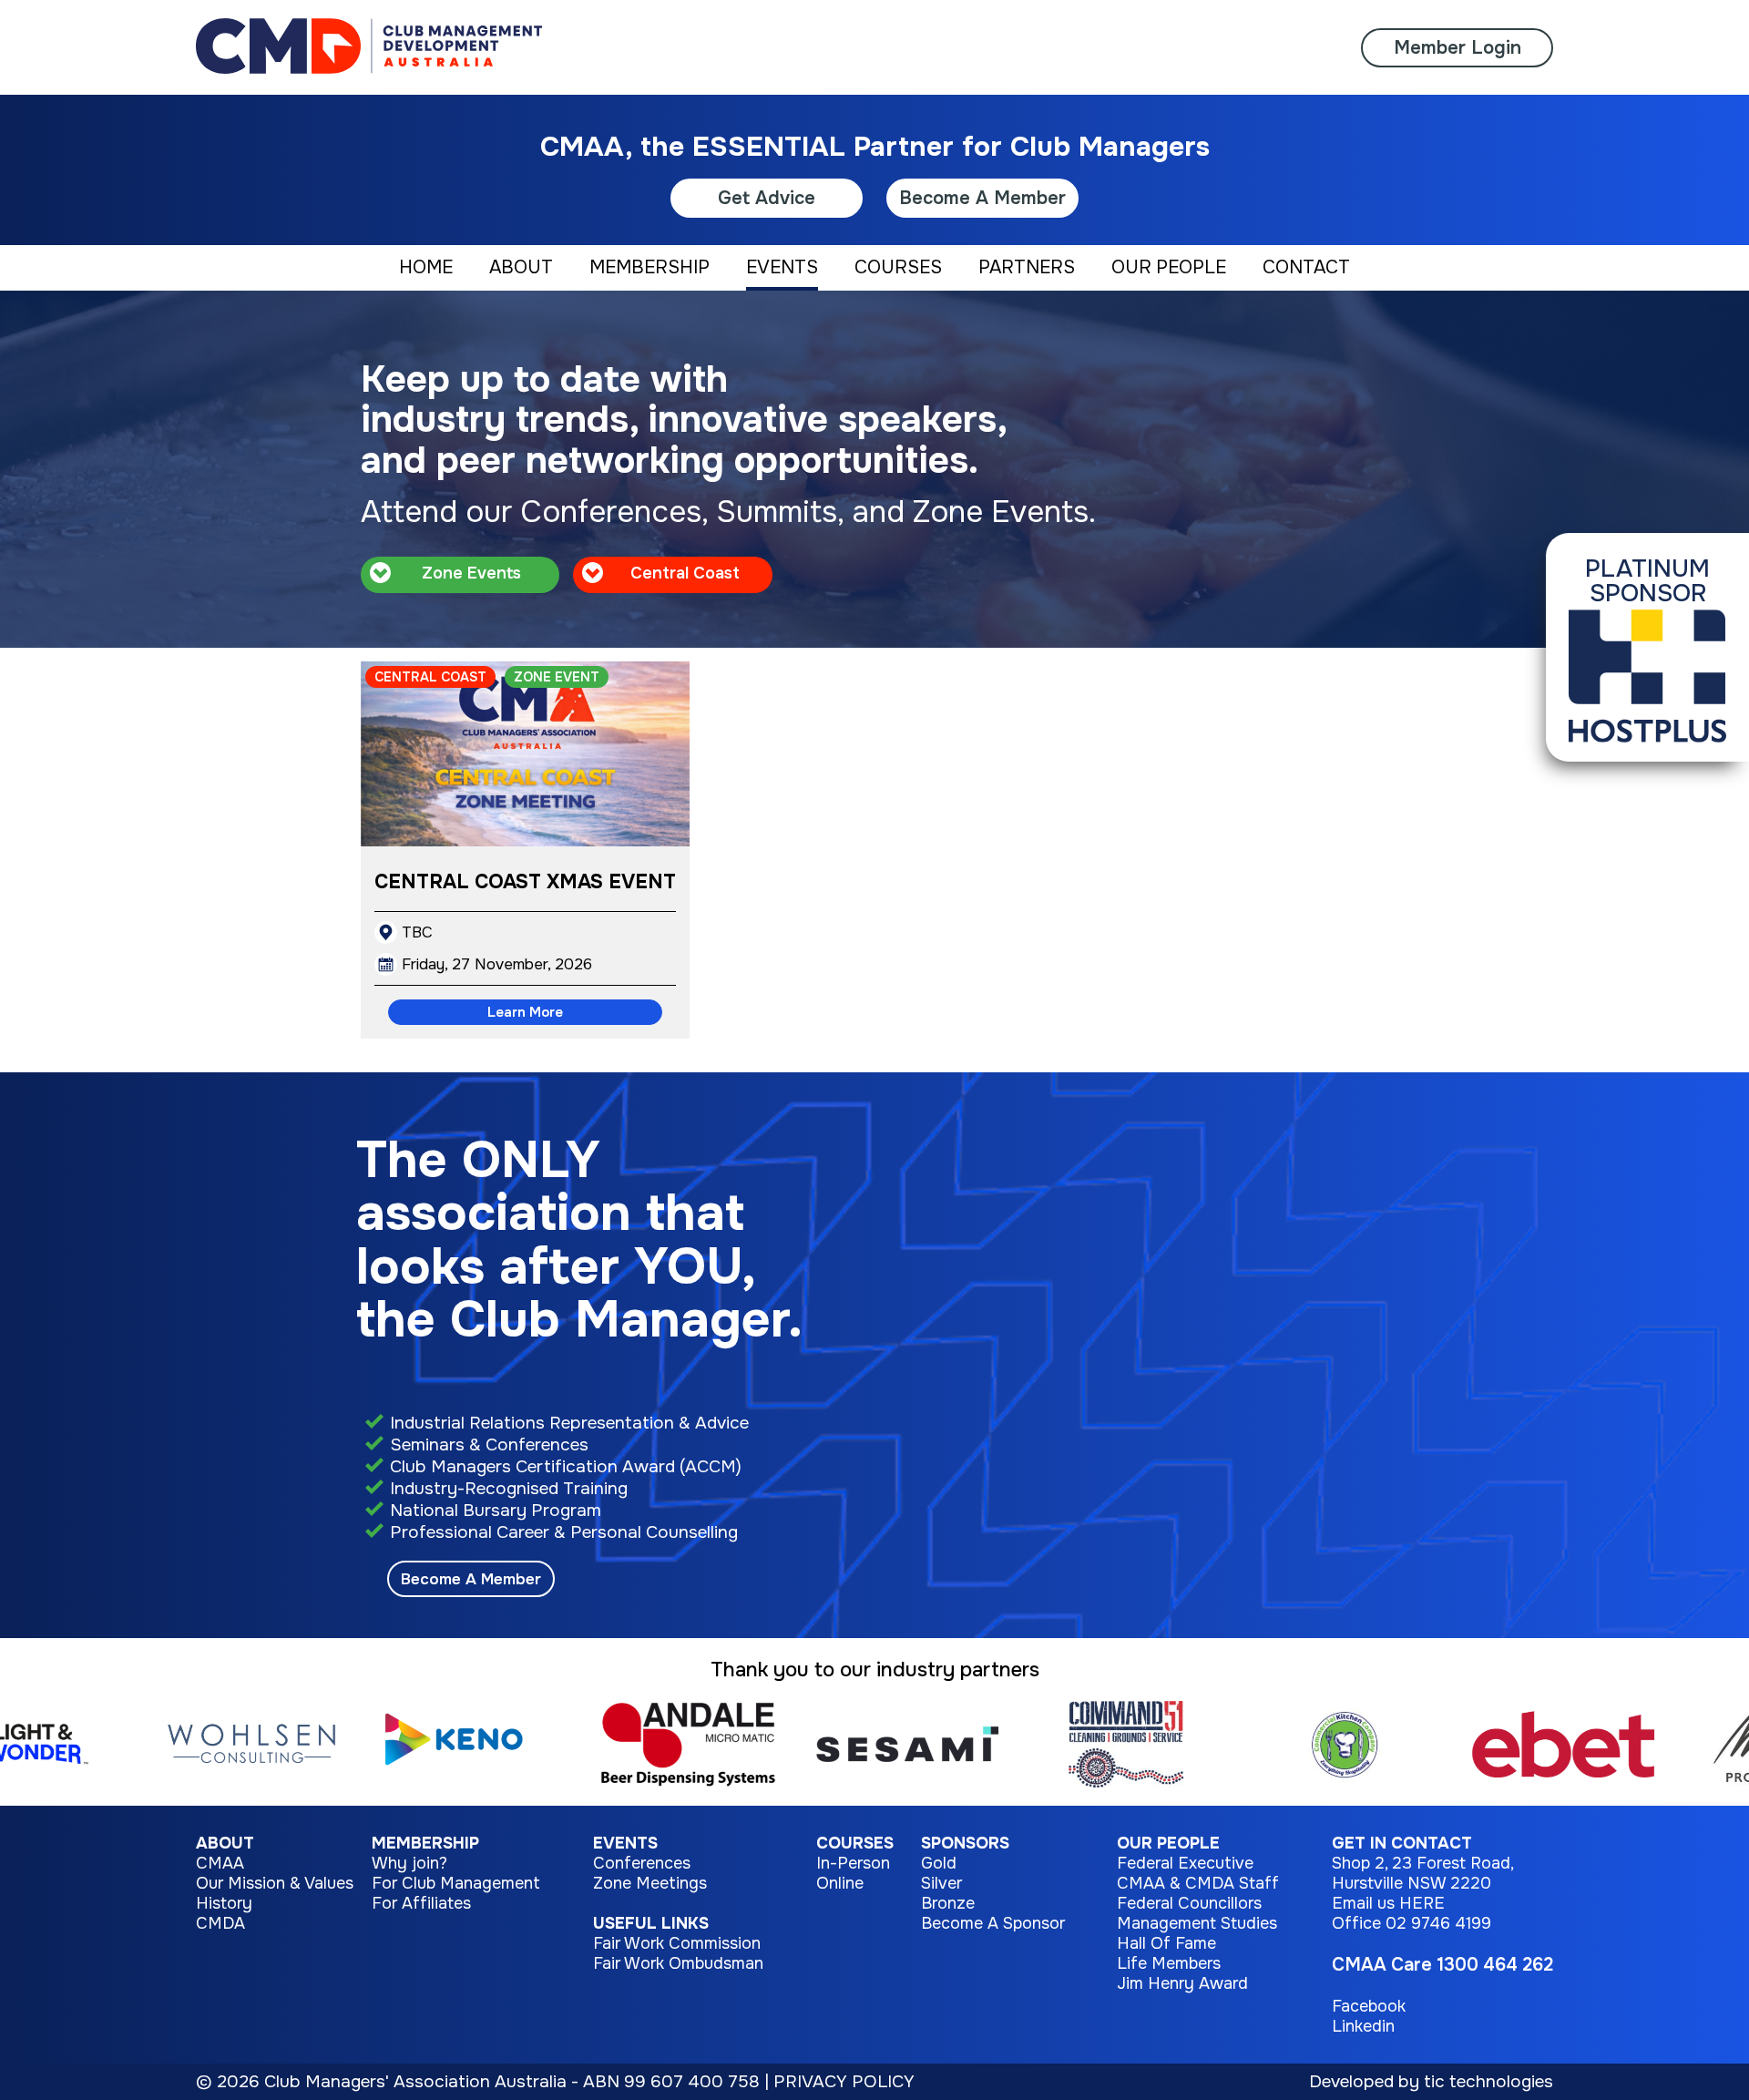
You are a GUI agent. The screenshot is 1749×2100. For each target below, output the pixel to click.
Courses (855, 1843)
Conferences (642, 1863)
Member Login (1457, 48)
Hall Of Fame (1166, 1943)
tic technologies (1488, 2082)
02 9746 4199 (1438, 1923)
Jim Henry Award (1182, 1983)
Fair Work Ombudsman (678, 1963)
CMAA (220, 1863)
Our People (1168, 1843)
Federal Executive (1185, 1863)
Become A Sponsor (993, 1923)
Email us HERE (1388, 1903)
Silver (941, 1883)
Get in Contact (1402, 1843)
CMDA (220, 1923)
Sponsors (965, 1843)
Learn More (525, 1012)
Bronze (948, 1903)
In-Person (853, 1863)
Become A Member (982, 198)
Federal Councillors (1189, 1903)
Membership (425, 1843)
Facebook (1369, 2006)
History (224, 1903)
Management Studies (1197, 1923)
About (225, 1843)
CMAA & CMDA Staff (1198, 1883)
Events (625, 1843)
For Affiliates (421, 1903)
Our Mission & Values (275, 1883)
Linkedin (1363, 2026)
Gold (939, 1863)
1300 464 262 (1495, 1965)
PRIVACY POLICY (844, 2082)
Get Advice (767, 198)
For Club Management (456, 1883)
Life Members (1169, 1963)
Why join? (409, 1863)
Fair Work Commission (677, 1943)
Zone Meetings (650, 1883)
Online (840, 1883)
